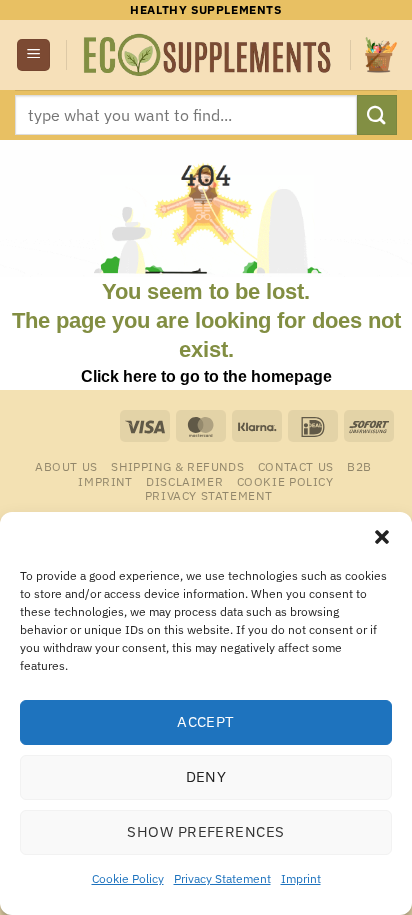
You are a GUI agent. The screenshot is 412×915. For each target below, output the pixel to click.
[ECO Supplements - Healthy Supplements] (208, 55)
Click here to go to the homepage (206, 376)
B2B (359, 466)
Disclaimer (184, 481)
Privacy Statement (222, 878)
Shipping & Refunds (177, 466)
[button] (382, 537)
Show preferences (205, 831)
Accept (206, 721)
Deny (206, 776)
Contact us (296, 466)
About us (66, 466)
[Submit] (377, 114)
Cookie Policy (128, 878)
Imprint (301, 878)
